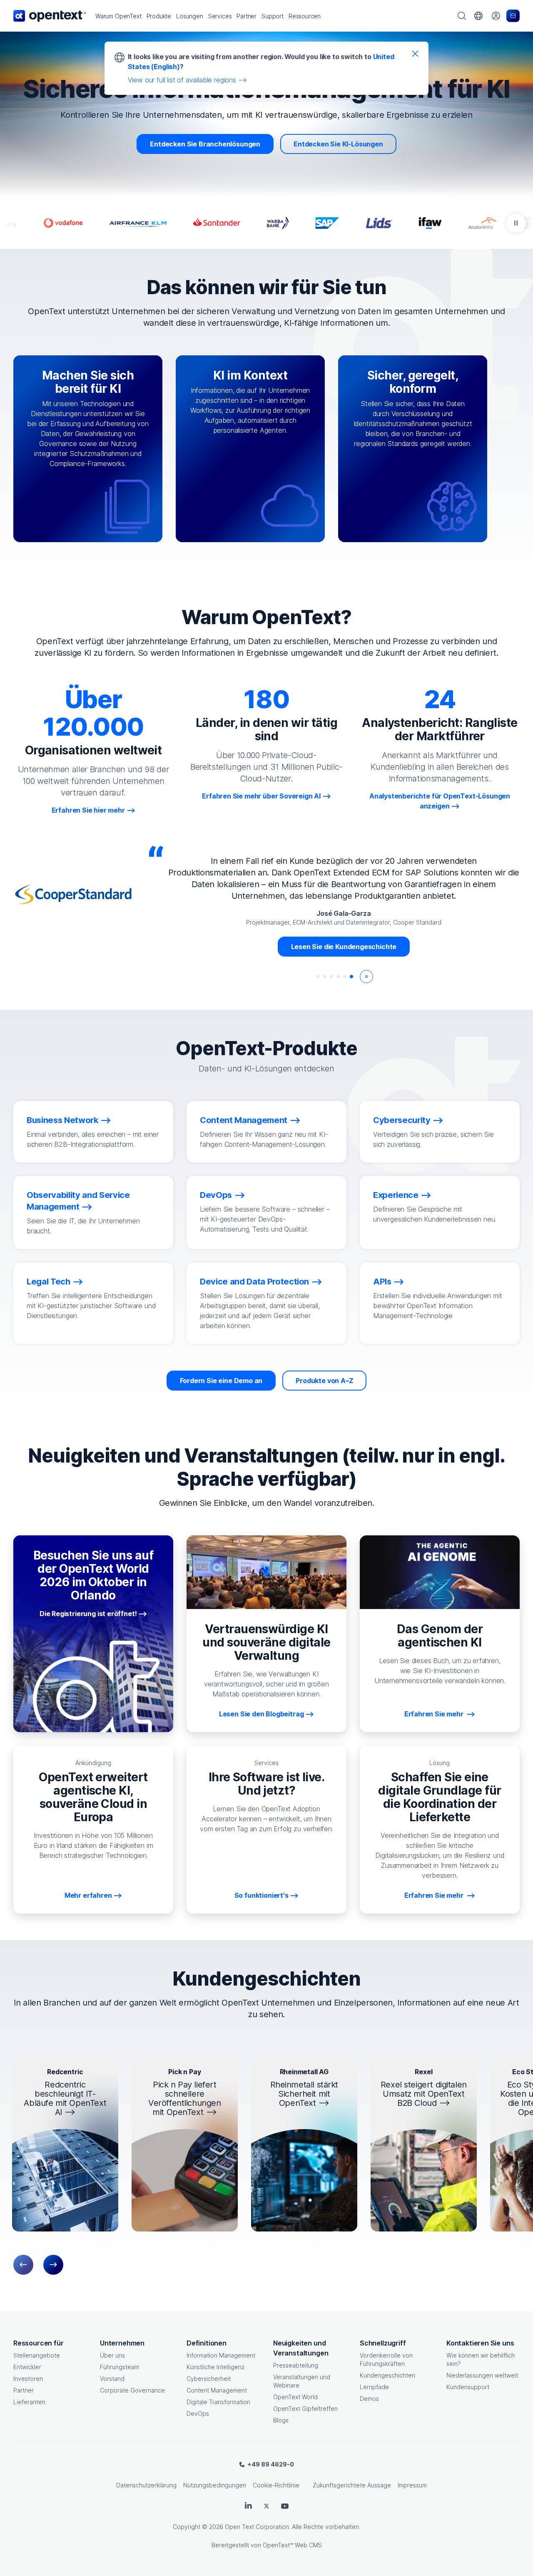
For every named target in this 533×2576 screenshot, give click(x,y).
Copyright (187, 2527)
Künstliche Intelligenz (215, 2367)
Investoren (28, 2379)
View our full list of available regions (182, 80)
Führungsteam (120, 2367)
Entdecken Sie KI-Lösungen (338, 144)
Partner (24, 2390)
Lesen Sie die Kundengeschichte (344, 947)
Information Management (221, 2355)
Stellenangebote (37, 2355)
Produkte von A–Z (324, 1381)
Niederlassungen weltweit (482, 2375)
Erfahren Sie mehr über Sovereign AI (261, 796)
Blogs (281, 2420)
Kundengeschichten (387, 2375)
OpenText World (295, 2397)
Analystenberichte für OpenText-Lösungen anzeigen (440, 801)
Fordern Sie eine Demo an (221, 1381)
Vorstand (112, 2379)
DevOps (198, 2414)
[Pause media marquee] (516, 223)
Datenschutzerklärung (146, 2485)
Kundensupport (468, 2387)
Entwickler (27, 2367)
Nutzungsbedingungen (215, 2485)
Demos (369, 2399)
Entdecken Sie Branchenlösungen (205, 144)
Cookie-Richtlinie (276, 2485)
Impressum (412, 2485)
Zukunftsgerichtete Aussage (352, 2485)
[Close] (415, 53)
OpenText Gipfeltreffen (305, 2409)
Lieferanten (29, 2402)
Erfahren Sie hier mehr (88, 810)
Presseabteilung (296, 2365)
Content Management (217, 2390)
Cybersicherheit (209, 2379)
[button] (118, 16)
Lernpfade (374, 2387)
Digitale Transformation (218, 2402)
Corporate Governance (132, 2390)
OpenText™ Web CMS (292, 2545)
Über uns (112, 2355)
